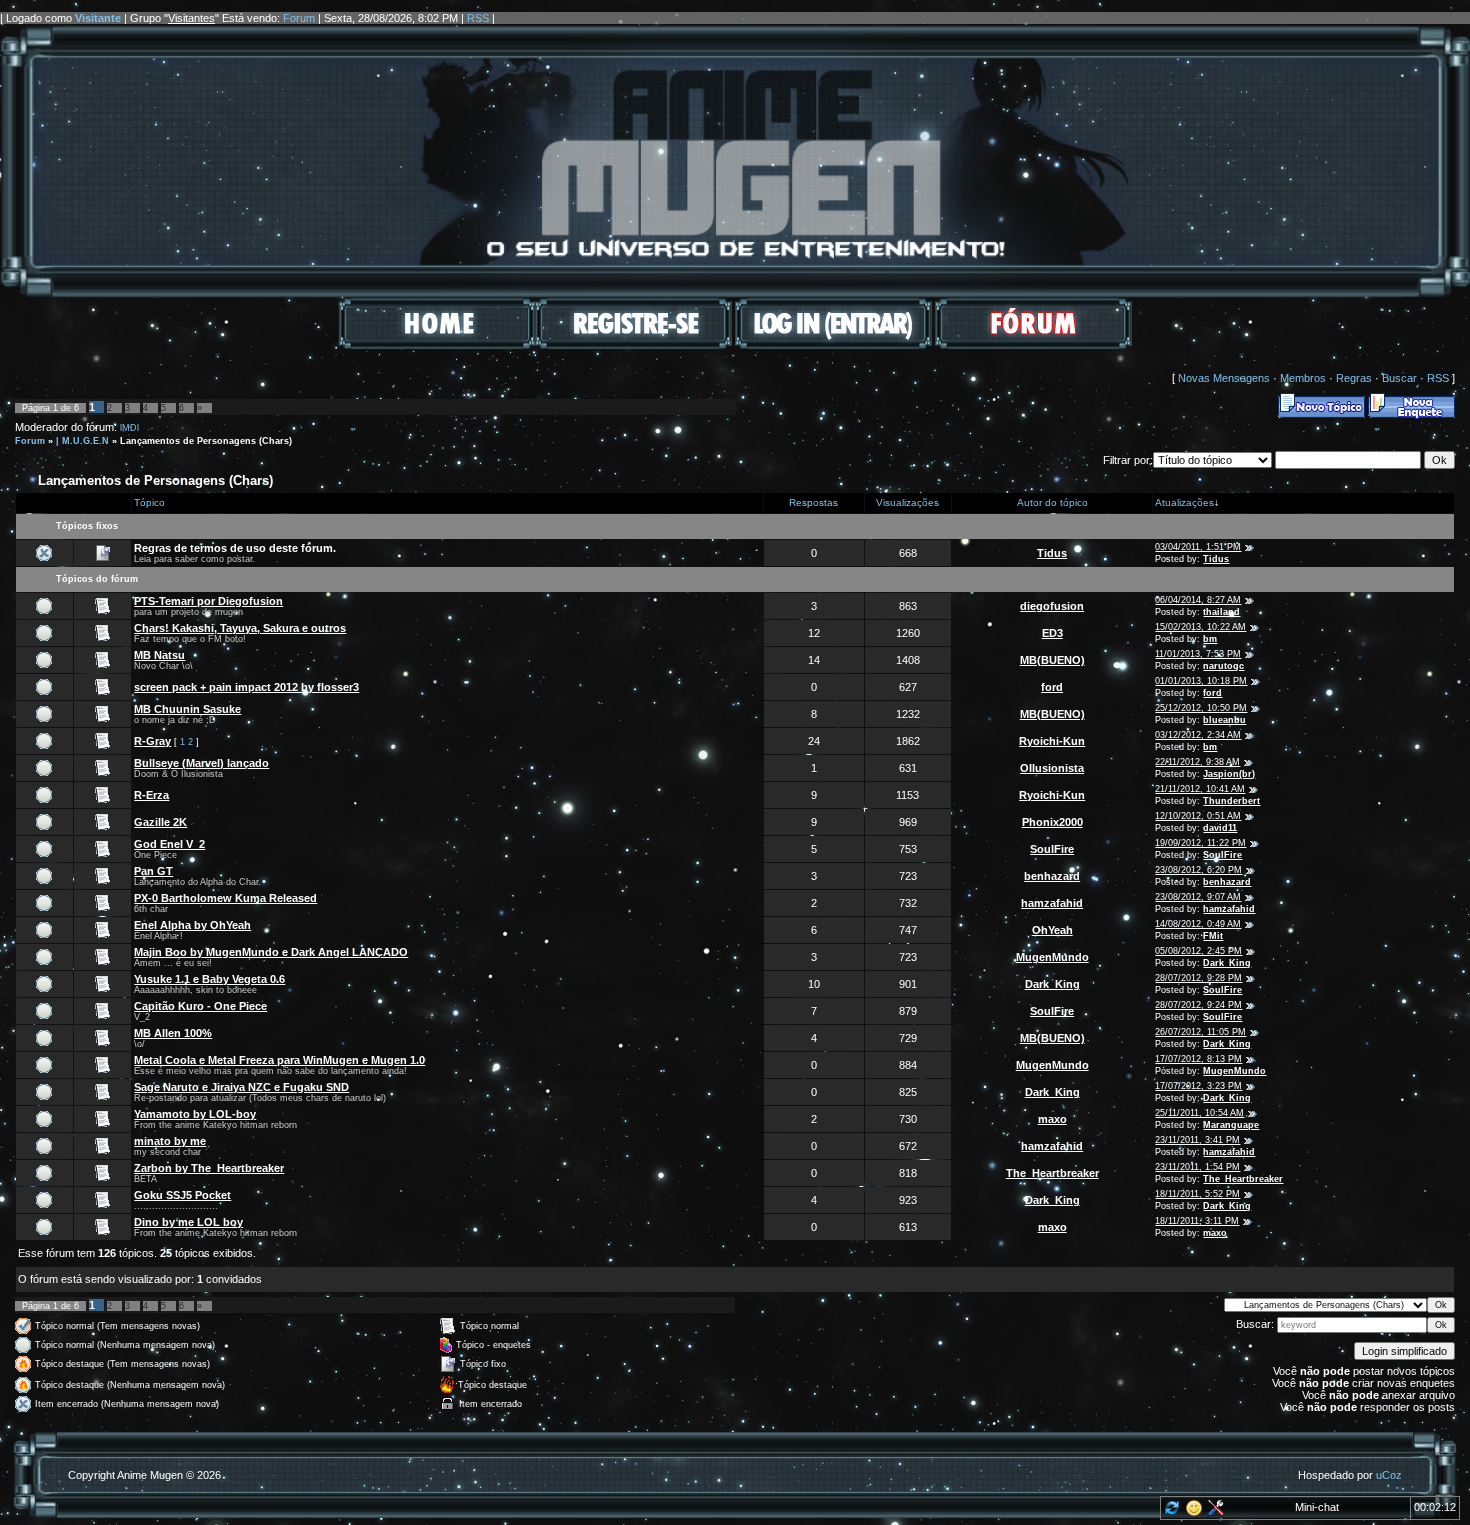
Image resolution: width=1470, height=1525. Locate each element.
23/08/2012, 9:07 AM (1198, 897)
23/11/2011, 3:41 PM (1197, 1140)
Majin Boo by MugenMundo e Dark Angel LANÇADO (271, 952)
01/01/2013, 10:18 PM (1201, 681)
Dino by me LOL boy (188, 1222)
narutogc (1223, 666)
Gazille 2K (160, 822)
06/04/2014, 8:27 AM (1198, 600)
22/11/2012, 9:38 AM (1197, 762)
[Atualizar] (1170, 1512)
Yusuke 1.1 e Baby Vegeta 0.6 (209, 979)
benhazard (1052, 876)
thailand (1221, 612)
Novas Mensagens (1224, 378)
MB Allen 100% (173, 1033)
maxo (1052, 1119)
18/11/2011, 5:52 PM (1197, 1194)
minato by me (170, 1141)
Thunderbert (1231, 801)
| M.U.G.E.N (82, 441)
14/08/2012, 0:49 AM (1198, 924)
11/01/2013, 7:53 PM (1198, 654)
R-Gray (152, 741)
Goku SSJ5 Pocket (182, 1195)
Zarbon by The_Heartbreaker (209, 1168)
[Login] (833, 345)
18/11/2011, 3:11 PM (1197, 1221)
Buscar (1399, 378)
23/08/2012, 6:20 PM (1198, 870)
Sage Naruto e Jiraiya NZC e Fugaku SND (241, 1087)
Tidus (1052, 553)
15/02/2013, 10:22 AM (1200, 627)
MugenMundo (1052, 957)
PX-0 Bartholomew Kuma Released (225, 898)
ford (1052, 687)
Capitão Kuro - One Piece (200, 1006)
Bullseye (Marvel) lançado (201, 763)
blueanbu (1224, 720)
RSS (478, 18)
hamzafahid (1052, 903)
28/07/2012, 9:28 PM (1198, 978)
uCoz (1389, 1475)
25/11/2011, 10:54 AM (1199, 1113)
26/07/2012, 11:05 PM (1200, 1032)
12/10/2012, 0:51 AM (1198, 816)
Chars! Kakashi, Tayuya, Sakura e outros (240, 628)
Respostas (813, 502)
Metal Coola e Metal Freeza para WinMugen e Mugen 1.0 (279, 1060)
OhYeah (1052, 930)
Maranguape (1231, 1125)
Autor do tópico (1052, 502)
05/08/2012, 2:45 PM (1198, 951)
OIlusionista (1052, 768)
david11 (1220, 828)
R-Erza (151, 795)
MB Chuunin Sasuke (187, 709)
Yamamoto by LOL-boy (195, 1114)
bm (1210, 639)
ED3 (1052, 633)
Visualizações (907, 502)
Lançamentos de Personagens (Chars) (206, 441)
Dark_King (1227, 963)
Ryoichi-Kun (1052, 741)
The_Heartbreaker (1052, 1173)
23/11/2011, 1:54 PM (1197, 1167)
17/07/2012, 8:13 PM (1198, 1059)
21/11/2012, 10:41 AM (1200, 789)
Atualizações (1184, 502)
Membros (1303, 378)
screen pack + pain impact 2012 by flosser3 (246, 687)
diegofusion (1052, 606)
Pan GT (153, 871)
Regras (1354, 378)
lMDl (129, 428)
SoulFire (1052, 849)
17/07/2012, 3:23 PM (1198, 1086)
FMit (1213, 936)
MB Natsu (159, 655)
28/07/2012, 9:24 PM (1198, 1005)
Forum (299, 18)
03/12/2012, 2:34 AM (1198, 735)
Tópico (149, 502)
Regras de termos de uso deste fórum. (235, 548)
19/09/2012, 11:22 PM (1200, 843)
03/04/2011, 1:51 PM (1198, 547)
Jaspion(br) (1229, 774)
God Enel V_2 (169, 844)
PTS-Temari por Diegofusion (208, 601)
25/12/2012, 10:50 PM (1201, 708)
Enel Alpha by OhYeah (192, 925)
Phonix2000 (1052, 822)
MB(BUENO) (1052, 660)
